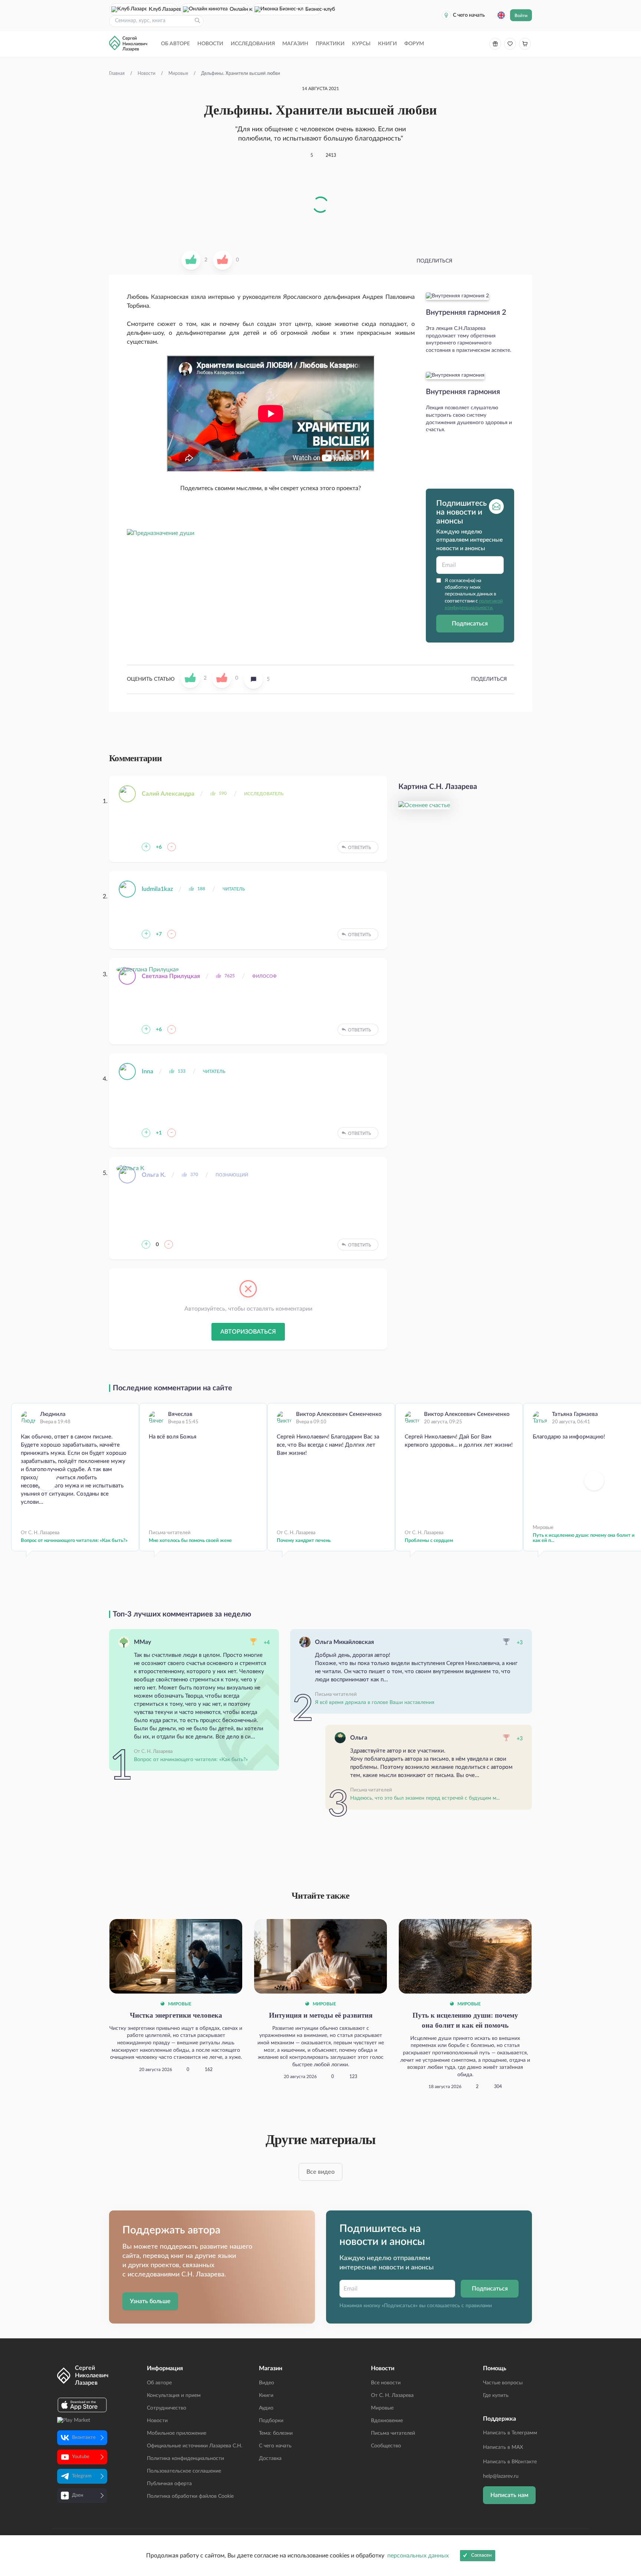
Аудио (266, 2408)
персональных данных (418, 2556)
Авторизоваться (248, 1332)
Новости (210, 44)
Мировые (179, 2004)
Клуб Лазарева (163, 9)
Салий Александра (168, 794)
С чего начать (469, 15)
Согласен (481, 2555)
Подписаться (470, 623)
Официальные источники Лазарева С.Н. (195, 2446)
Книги (387, 44)
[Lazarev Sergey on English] (501, 15)
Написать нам (509, 2495)
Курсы (361, 44)
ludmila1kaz (157, 889)
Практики (330, 44)
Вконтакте (84, 2438)
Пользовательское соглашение (184, 2471)
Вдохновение (387, 2421)
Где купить (496, 2395)
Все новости (386, 2383)
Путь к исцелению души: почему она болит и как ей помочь (465, 2020)
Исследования (253, 44)
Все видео (320, 2172)
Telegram (82, 2476)
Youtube (81, 2457)
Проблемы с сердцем (429, 1541)
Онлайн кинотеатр (239, 9)
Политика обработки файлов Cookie (190, 2496)
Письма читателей (393, 2433)
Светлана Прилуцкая (171, 976)
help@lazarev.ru (501, 2476)
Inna (147, 1071)
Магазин (295, 44)
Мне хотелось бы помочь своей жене (190, 1541)
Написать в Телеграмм (510, 2433)
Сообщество (386, 2446)
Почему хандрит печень (304, 1541)
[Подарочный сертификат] (495, 44)
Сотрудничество (167, 2408)
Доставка (270, 2458)
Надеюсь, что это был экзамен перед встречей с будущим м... (425, 1798)
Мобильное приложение (177, 2433)
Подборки (271, 2421)
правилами (479, 2306)
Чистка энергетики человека (176, 2015)
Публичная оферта (169, 2484)
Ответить (359, 848)
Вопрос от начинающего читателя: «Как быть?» (74, 1541)
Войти (521, 16)
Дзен (78, 2495)
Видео (267, 2383)
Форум (414, 44)
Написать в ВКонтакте (510, 2462)
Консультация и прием (174, 2395)
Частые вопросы (503, 2383)
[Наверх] (628, 2498)
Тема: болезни (276, 2433)
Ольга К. (154, 1175)
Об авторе (175, 44)
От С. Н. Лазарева (392, 2395)
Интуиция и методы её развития (321, 2015)
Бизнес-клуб (313, 9)
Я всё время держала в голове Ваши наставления (375, 1703)
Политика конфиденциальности (185, 2458)
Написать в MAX (503, 2447)
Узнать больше (150, 2301)
